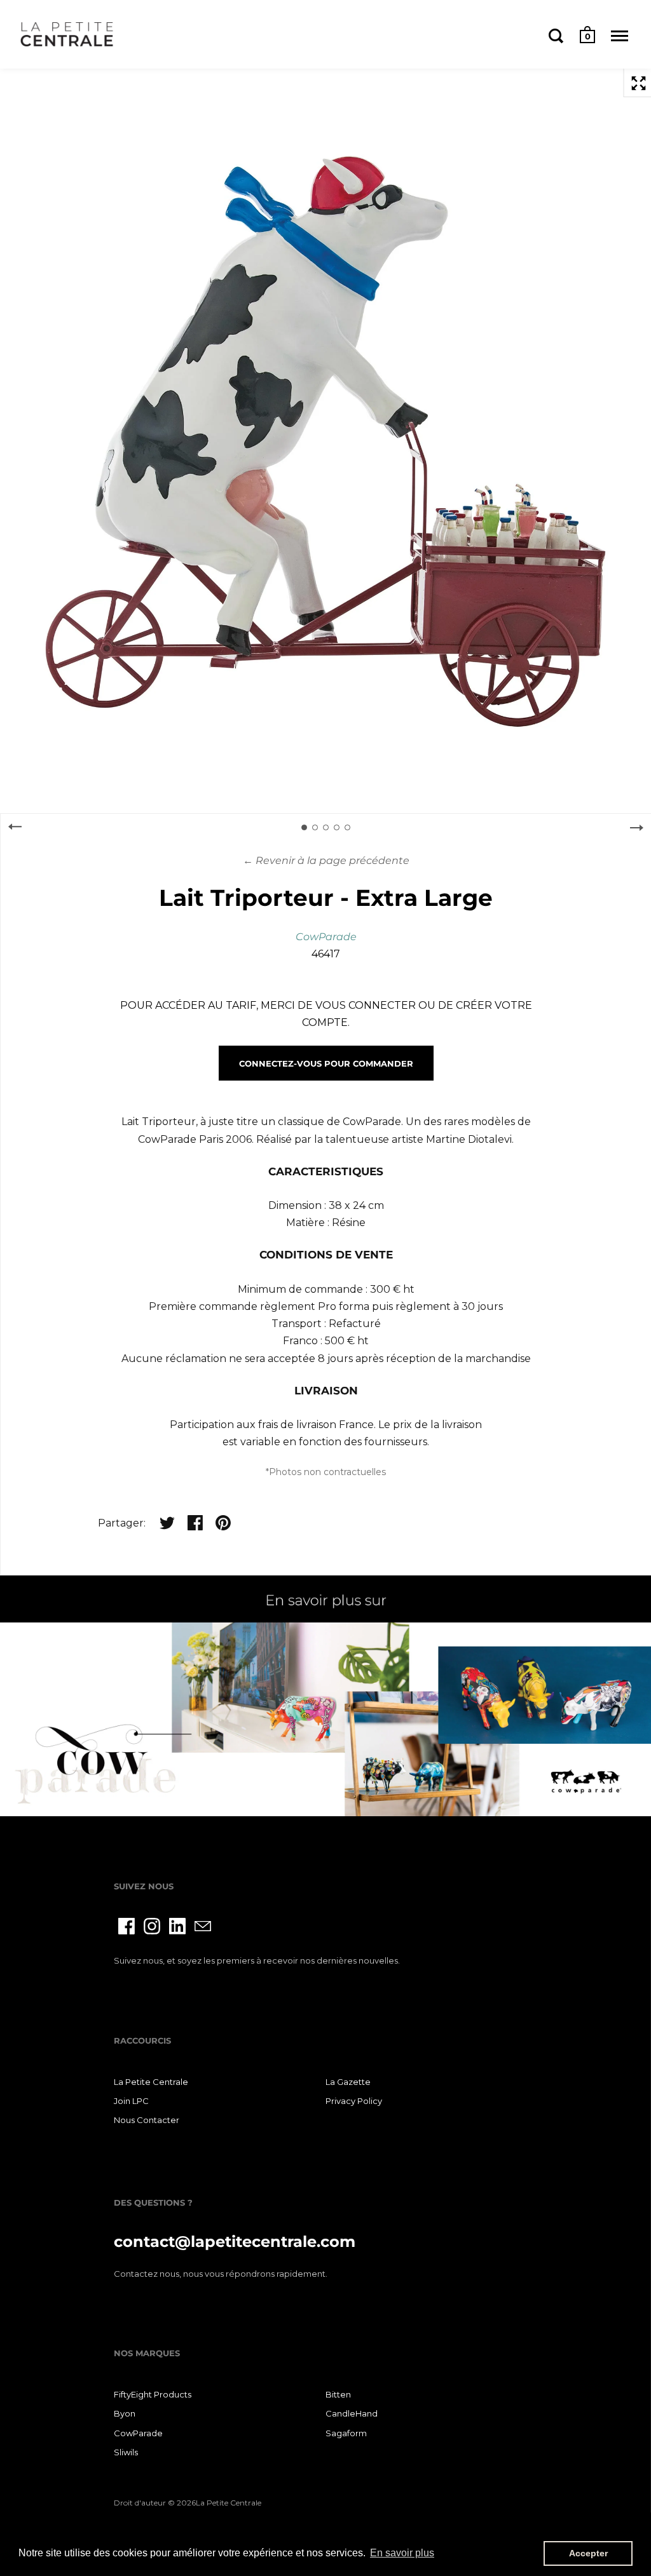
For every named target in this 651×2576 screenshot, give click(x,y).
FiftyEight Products (153, 2394)
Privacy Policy (354, 2101)
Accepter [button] (588, 2553)
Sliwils (126, 2452)
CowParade (326, 937)
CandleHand (352, 2413)
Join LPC (131, 2101)
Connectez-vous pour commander (326, 1063)
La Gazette (348, 2082)
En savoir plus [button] (402, 2553)
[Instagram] (152, 1926)
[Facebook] (127, 1926)
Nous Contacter (147, 2120)
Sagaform (346, 2433)
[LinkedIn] (177, 1926)
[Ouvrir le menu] (620, 36)
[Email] (203, 1926)
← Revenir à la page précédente (326, 860)
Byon (125, 2413)
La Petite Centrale (151, 2082)
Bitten (338, 2394)
